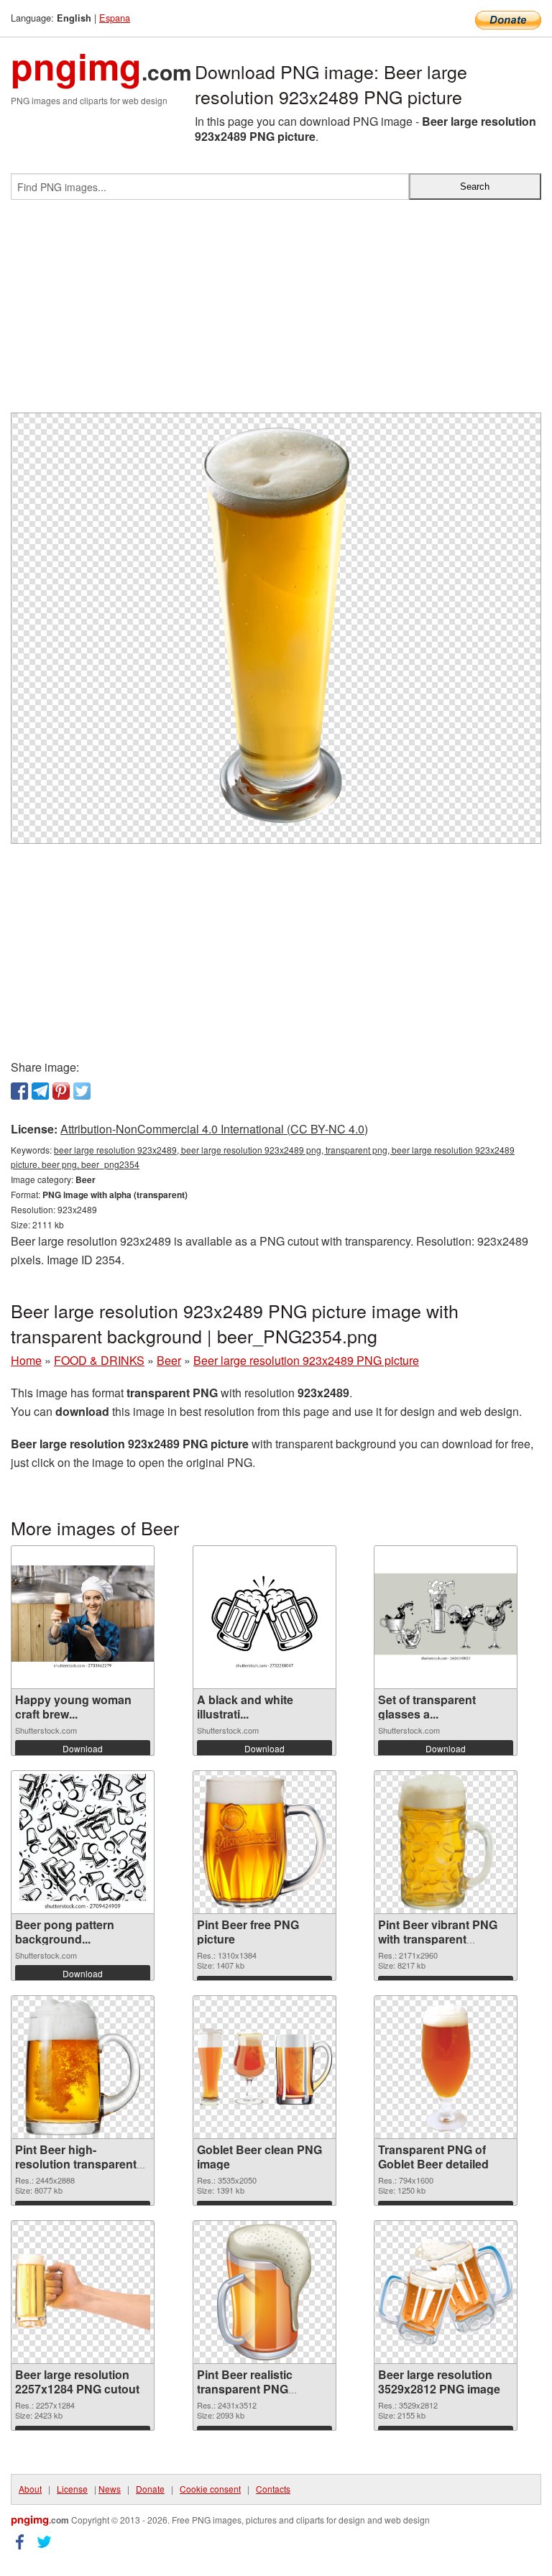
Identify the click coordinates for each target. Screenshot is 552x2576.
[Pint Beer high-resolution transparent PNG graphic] (83, 2067)
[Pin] (61, 1091)
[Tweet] (82, 1091)
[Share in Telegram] (40, 1091)
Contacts (273, 2489)
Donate (150, 2489)
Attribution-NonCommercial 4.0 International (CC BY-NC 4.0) (214, 1129)
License (72, 2489)
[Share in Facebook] (19, 1091)
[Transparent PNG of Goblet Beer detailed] (446, 2067)
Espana (115, 18)
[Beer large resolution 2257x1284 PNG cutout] (83, 2292)
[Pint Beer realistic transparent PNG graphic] (264, 2292)
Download (83, 1748)
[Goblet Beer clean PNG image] (264, 2067)
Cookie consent (210, 2489)
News (110, 2489)
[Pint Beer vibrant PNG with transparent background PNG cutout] (446, 1842)
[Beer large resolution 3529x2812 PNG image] (446, 2292)
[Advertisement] (276, 312)
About (30, 2489)
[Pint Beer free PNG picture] (264, 1842)
